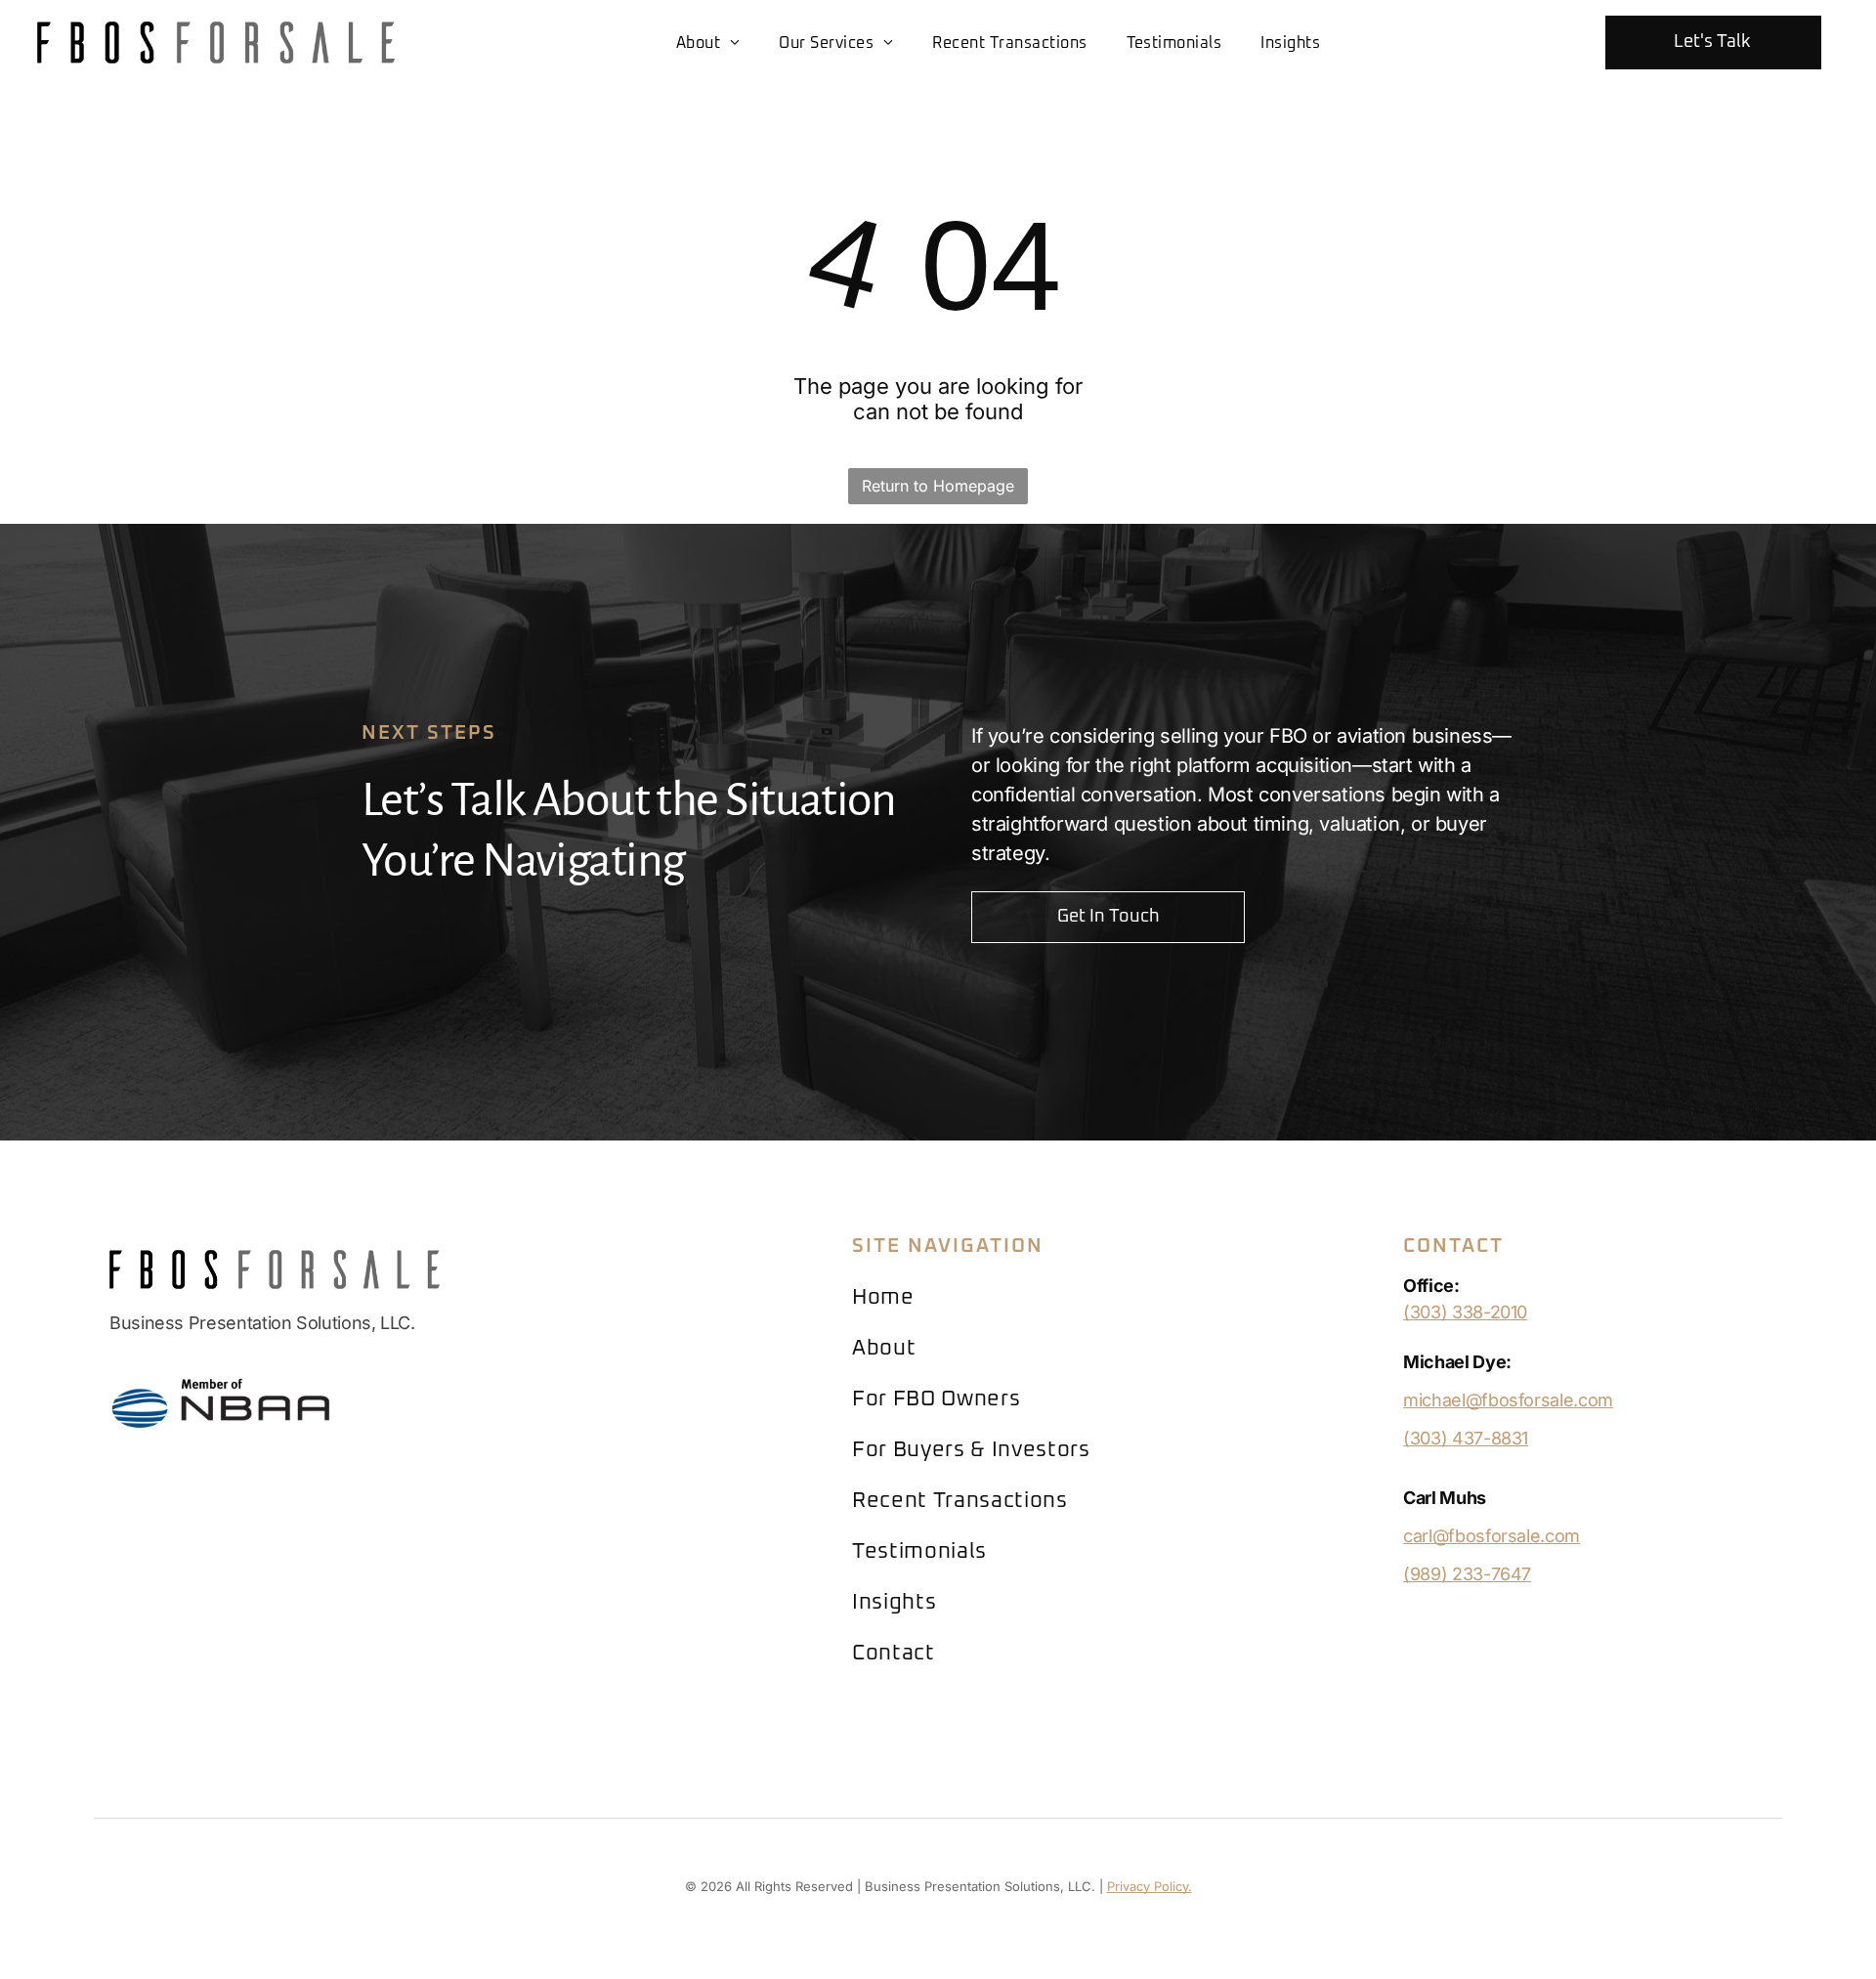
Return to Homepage (938, 486)
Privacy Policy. (1150, 1886)
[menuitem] (708, 42)
